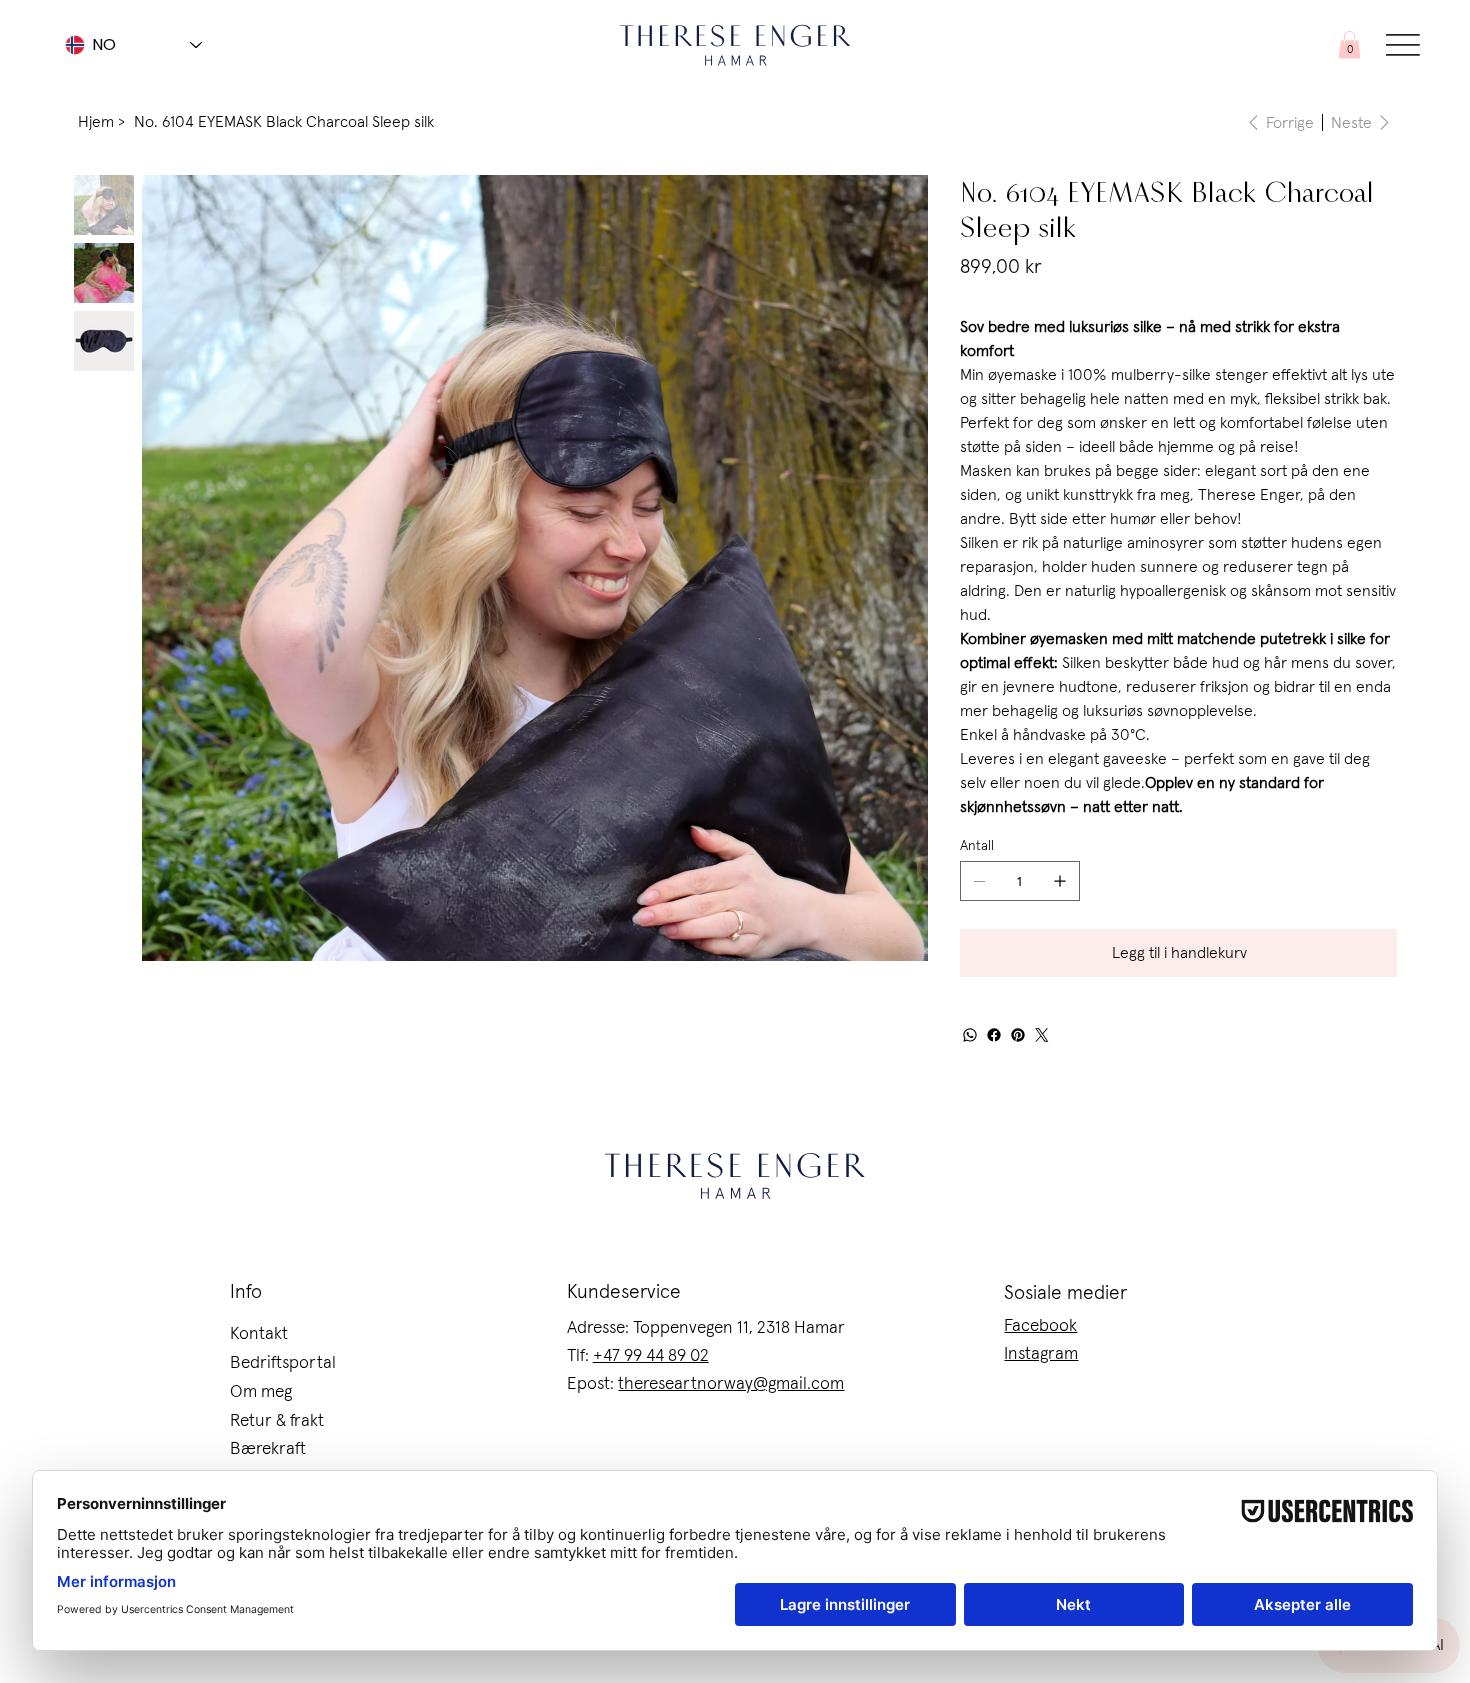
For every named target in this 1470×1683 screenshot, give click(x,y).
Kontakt (259, 1334)
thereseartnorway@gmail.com (731, 1384)
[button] (1349, 44)
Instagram (1041, 1354)
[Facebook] (994, 1035)
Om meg (261, 1392)
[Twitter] (1042, 1035)
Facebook (1040, 1326)
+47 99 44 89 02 (651, 1356)
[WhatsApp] (970, 1035)
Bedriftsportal (283, 1363)
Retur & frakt (277, 1421)
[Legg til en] (1060, 881)
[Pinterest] (1018, 1035)
